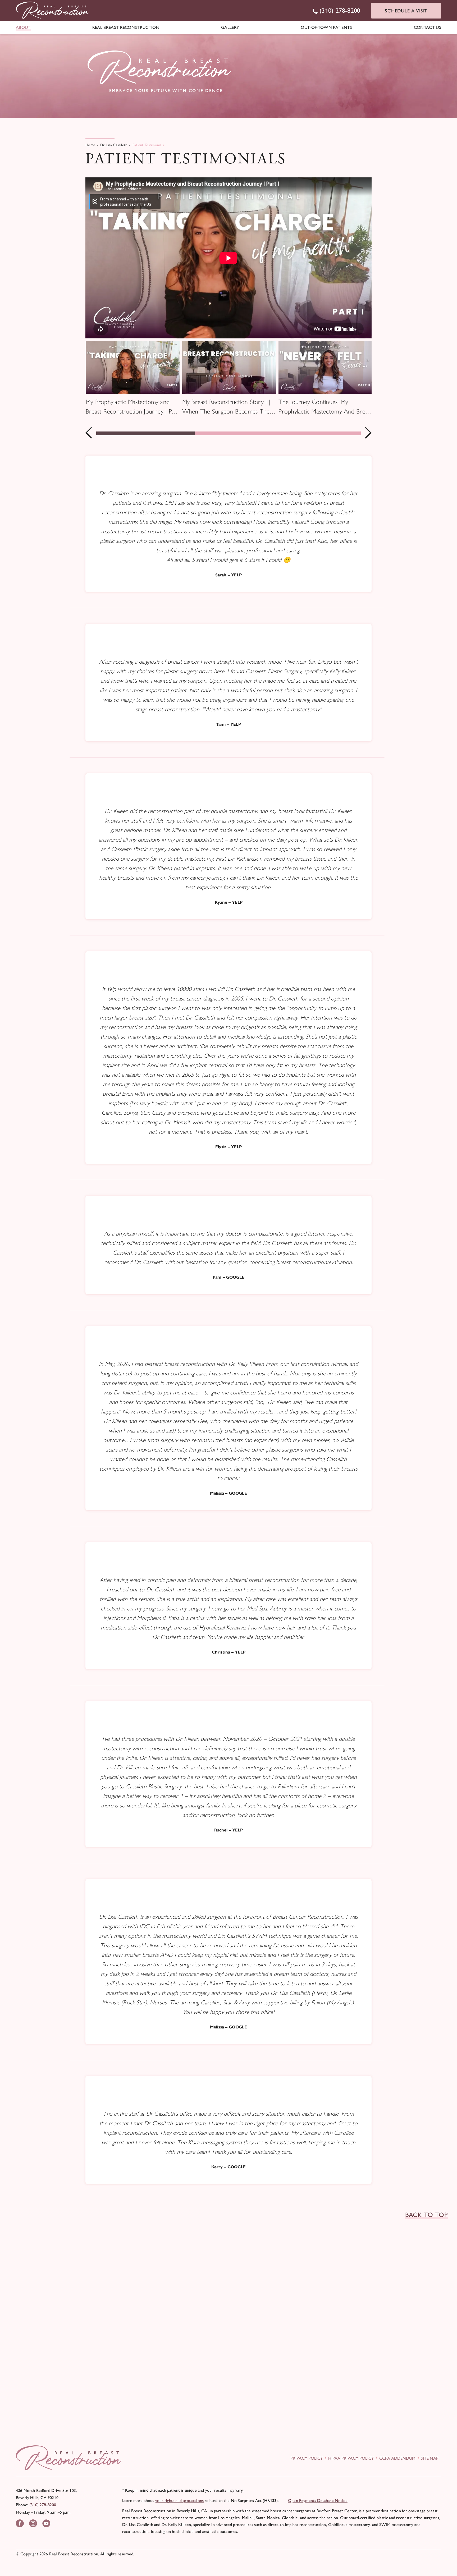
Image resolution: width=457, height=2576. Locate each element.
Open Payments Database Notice (318, 2501)
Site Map (430, 2458)
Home (90, 145)
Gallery (230, 27)
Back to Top (426, 2215)
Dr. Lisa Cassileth (114, 145)
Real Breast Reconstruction (126, 27)
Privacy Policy (307, 2458)
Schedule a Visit (406, 11)
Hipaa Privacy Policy (351, 2458)
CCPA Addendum (397, 2458)
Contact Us (428, 27)
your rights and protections (179, 2501)
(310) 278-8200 (43, 2505)
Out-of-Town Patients (326, 27)
